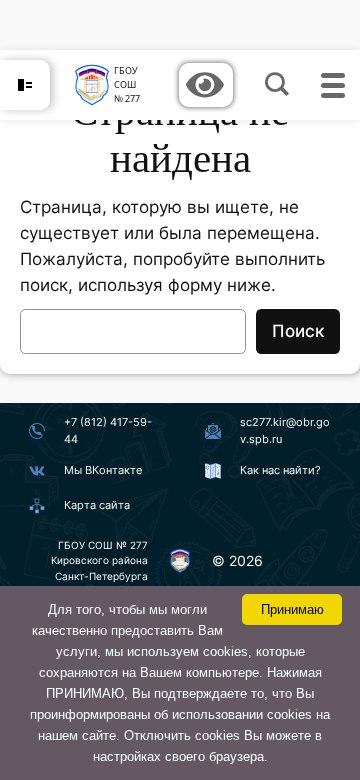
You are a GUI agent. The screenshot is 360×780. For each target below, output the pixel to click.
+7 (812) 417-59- (108, 422)
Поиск (298, 331)
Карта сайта (97, 505)
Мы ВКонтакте (103, 470)
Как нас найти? (280, 470)
